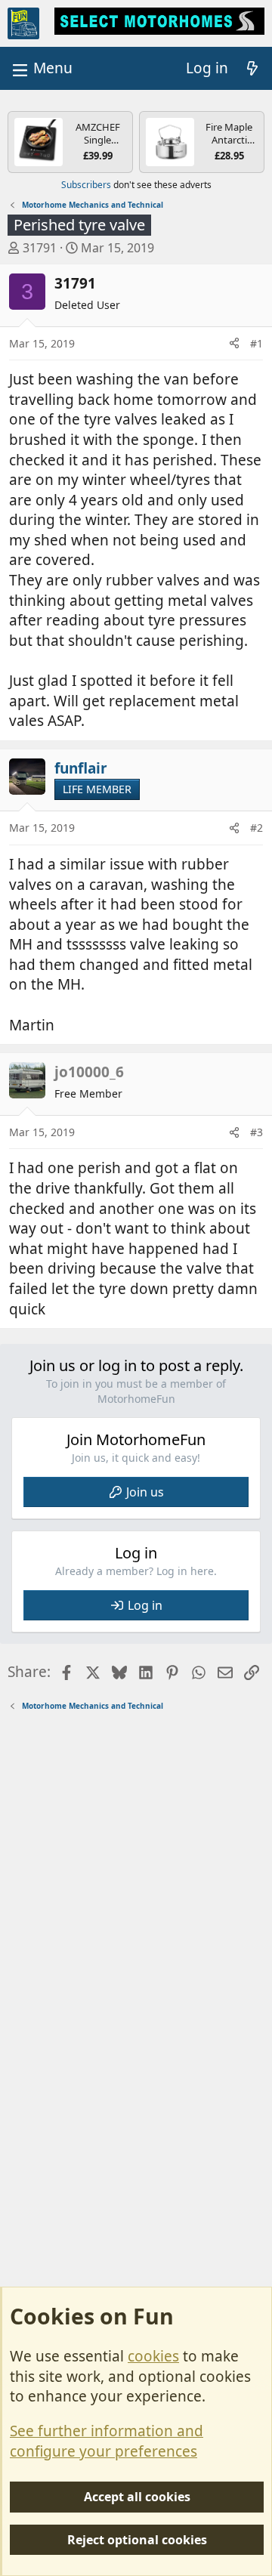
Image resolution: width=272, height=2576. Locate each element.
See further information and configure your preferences (107, 2441)
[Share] (234, 344)
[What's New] (252, 68)
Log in (145, 1605)
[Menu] (41, 68)
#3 (257, 1132)
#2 (257, 828)
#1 (257, 343)
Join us (145, 1492)
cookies (153, 2356)
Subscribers (86, 185)
